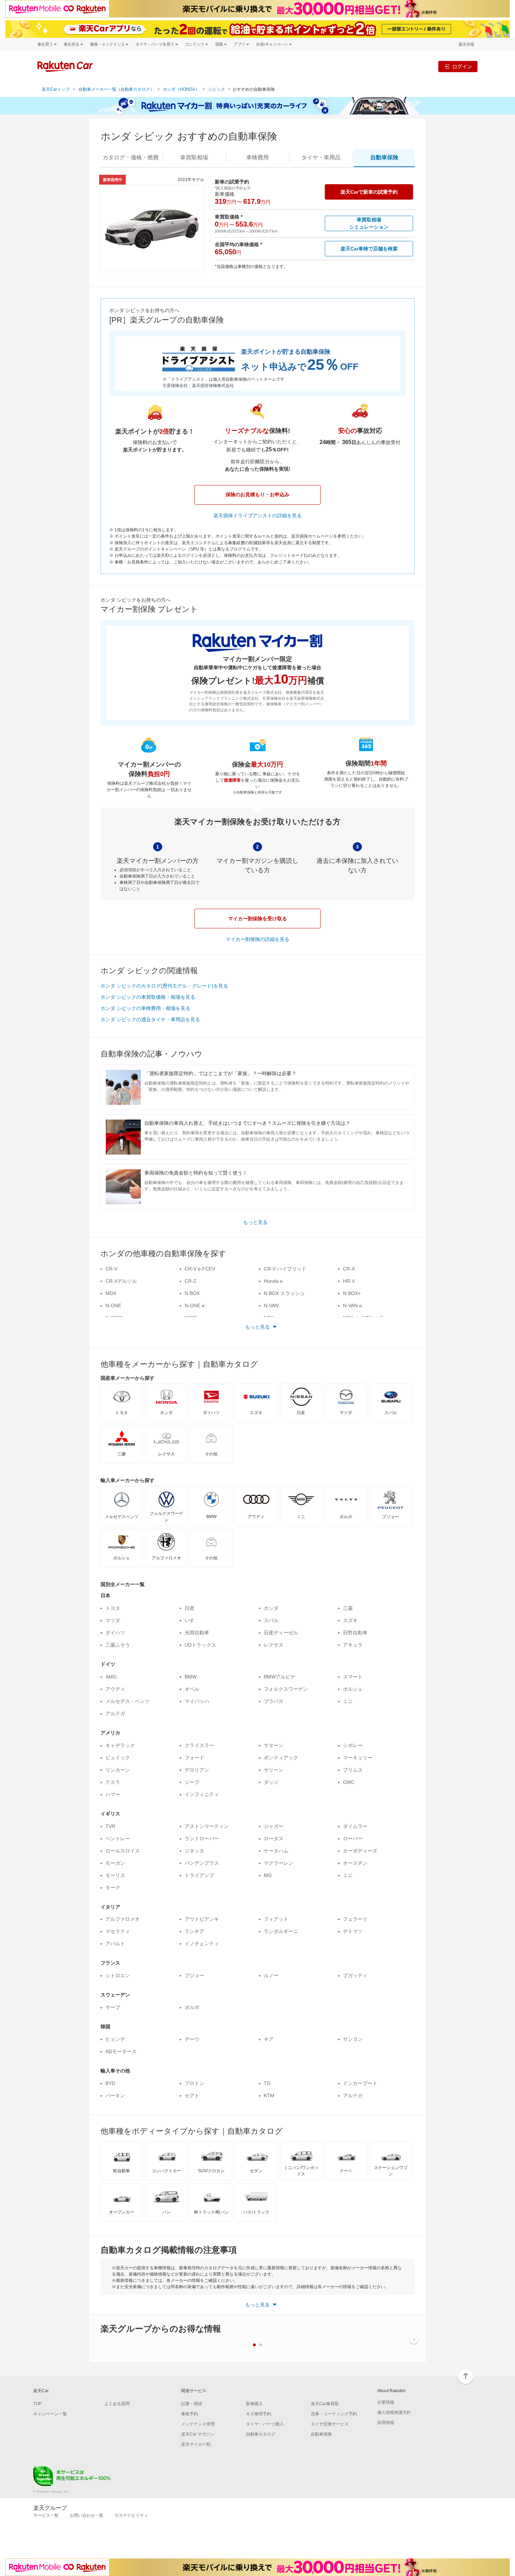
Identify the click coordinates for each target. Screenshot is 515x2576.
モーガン (115, 1863)
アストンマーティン (207, 1826)
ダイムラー (355, 1826)
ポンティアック (281, 1758)
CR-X (349, 1269)
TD (267, 2083)
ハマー (113, 1794)
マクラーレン (279, 1863)
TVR (110, 1826)
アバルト (115, 1944)
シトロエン (118, 1975)
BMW (191, 1677)
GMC (349, 1782)
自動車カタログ (261, 2434)
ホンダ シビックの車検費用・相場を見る (145, 1008)
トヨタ (113, 1608)
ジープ (192, 1782)
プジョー (194, 1975)
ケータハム (276, 1851)
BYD (110, 2083)
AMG (111, 1677)
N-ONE (113, 1306)
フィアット (276, 1919)
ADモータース (121, 2051)
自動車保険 (321, 2434)
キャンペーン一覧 (50, 2414)
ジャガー (274, 1826)
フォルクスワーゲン (286, 1689)
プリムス (353, 1770)
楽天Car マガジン (198, 2434)
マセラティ (118, 1931)
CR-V (111, 1269)
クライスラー (199, 1745)
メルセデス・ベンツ (128, 1701)
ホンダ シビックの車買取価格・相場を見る (148, 997)
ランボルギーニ (281, 1931)
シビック (217, 89)
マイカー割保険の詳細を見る (257, 939)
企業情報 (386, 2402)
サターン (274, 1745)
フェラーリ (355, 1919)
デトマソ (353, 1931)
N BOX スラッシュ (284, 1293)
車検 (257, 157)
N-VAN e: (353, 1306)
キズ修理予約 (259, 2414)
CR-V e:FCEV (200, 1269)
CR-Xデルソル (121, 1281)
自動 (384, 157)
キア (269, 2039)
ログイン (462, 66)
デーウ (192, 2039)
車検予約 (190, 2414)
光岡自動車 (197, 1633)
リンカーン (118, 1770)
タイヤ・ (321, 157)
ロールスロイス (123, 1851)
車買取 (194, 157)
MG (268, 1875)
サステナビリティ (131, 2515)
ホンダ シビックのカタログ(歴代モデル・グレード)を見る (164, 986)
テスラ (113, 1782)
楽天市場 (466, 44)
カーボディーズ (360, 1851)
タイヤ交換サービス (330, 2424)
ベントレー (118, 1838)
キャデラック (120, 1745)
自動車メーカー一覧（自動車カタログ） (116, 89)
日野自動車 (355, 1633)
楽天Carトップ (56, 89)
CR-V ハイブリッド (285, 1269)
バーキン (115, 2096)
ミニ (348, 1701)
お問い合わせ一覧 (87, 2515)
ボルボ (192, 2007)
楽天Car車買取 (325, 2404)
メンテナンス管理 (198, 2424)
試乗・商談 (192, 2404)
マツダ (113, 1620)
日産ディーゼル (281, 1633)
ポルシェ (353, 1689)
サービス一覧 (46, 2515)
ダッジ (271, 1782)
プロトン (194, 2083)
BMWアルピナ (280, 1677)
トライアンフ (199, 1875)
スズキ (350, 1620)
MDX (111, 1293)
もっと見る (255, 1222)
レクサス (274, 1645)
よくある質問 (117, 2404)
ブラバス (274, 1701)
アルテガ (115, 1713)
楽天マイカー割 (196, 2444)
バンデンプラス (202, 1863)
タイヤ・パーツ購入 (265, 2424)
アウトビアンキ (202, 1919)
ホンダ (271, 1608)
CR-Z (191, 1281)
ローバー (353, 1838)
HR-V (349, 1281)
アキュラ (353, 1645)
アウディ (115, 1689)
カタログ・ (131, 157)
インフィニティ (202, 1794)
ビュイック (118, 1758)
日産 (190, 1608)
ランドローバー (202, 1838)
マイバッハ (197, 1701)
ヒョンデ (115, 2039)
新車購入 (254, 2404)
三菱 (348, 1608)
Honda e (273, 1281)
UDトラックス (200, 1645)
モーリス (115, 1875)
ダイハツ (115, 1633)
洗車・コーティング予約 (334, 2414)
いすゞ (192, 1620)
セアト (192, 2096)
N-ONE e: (195, 1306)
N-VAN (271, 1306)
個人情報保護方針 (394, 2412)
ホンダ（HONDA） (181, 89)
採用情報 (386, 2423)
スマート (353, 1677)
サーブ (113, 2007)
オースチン (355, 1863)
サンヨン (353, 2039)
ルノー (271, 1975)
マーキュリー (358, 1758)
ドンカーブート (360, 2083)
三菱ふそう (118, 1645)
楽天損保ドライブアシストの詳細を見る (257, 515)
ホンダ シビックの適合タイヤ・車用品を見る (150, 1019)
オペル (192, 1689)
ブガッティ (355, 1975)
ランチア (194, 1931)
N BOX (192, 1293)
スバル (271, 1620)
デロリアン (197, 1770)
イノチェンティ (202, 1944)
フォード (194, 1758)
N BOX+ (352, 1293)
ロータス (274, 1838)
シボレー (353, 1745)
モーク (113, 1888)
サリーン (274, 1770)
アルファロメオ (123, 1919)
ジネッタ (194, 1851)
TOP (37, 2404)
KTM (269, 2096)
